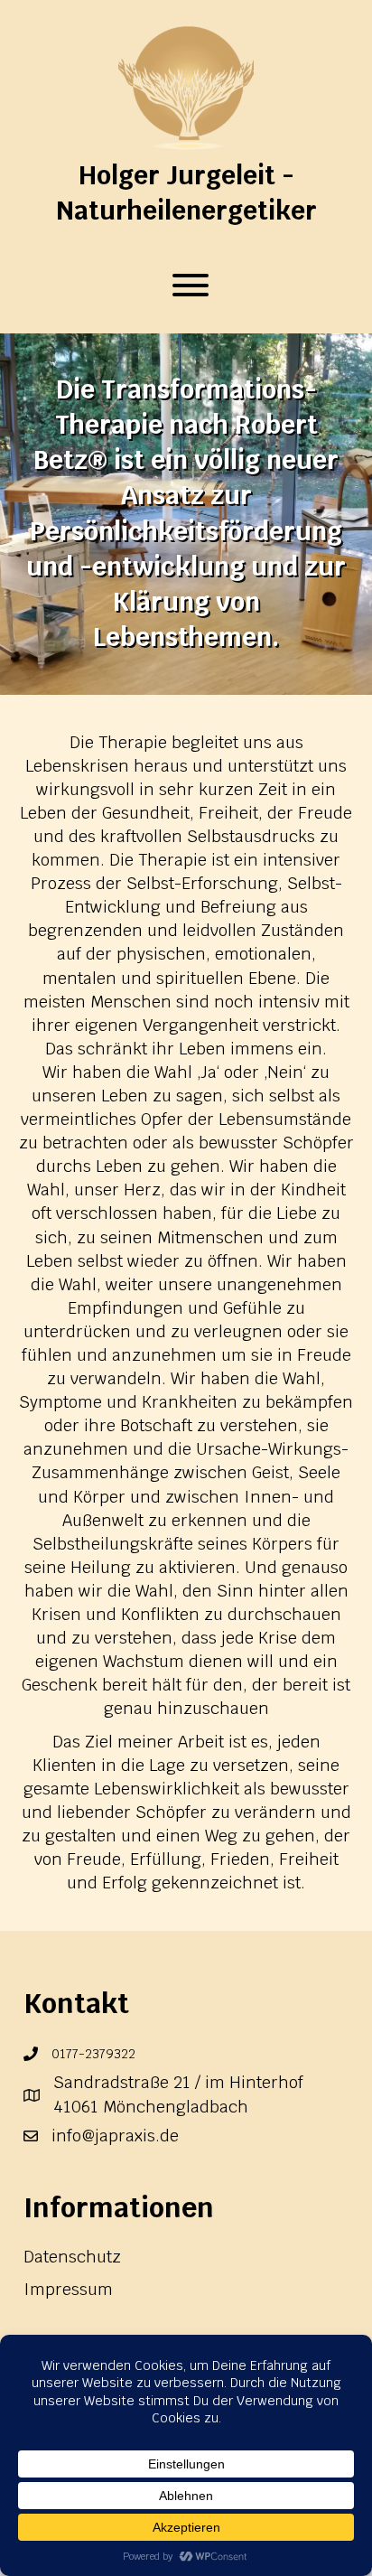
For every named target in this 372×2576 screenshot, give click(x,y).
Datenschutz (72, 2257)
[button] (186, 285)
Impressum (68, 2289)
